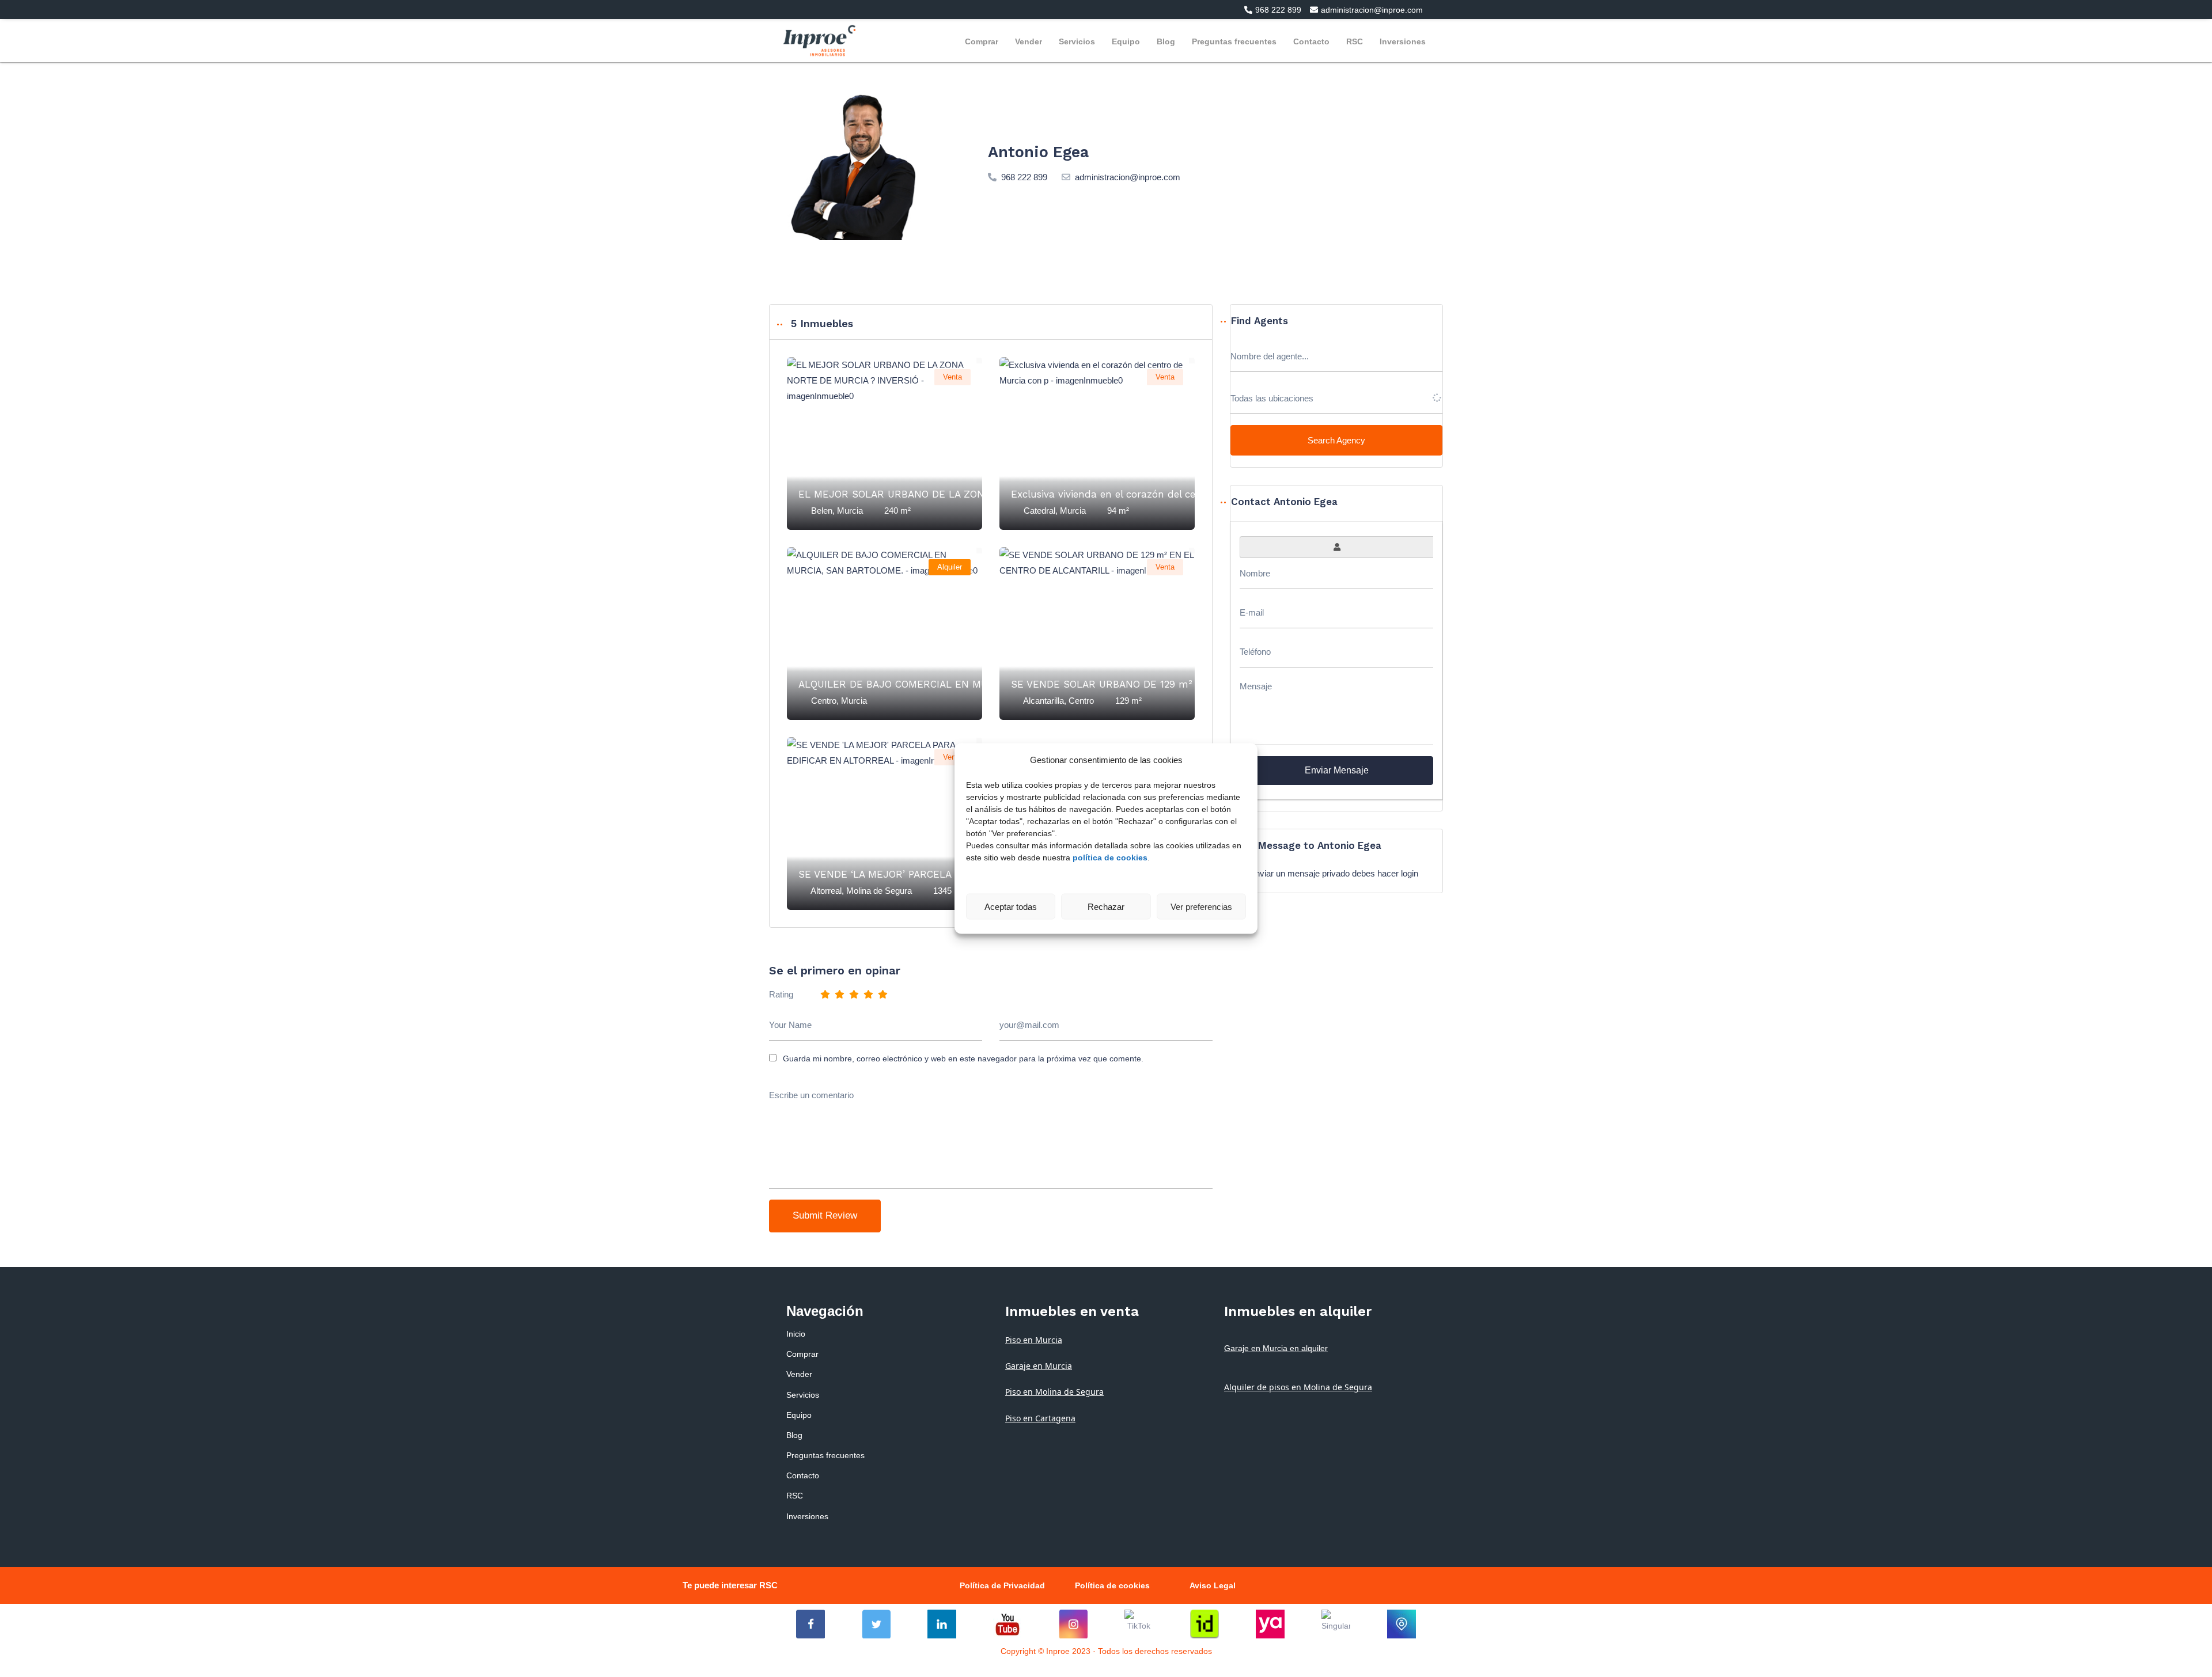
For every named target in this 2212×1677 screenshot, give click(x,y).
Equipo (1126, 41)
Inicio (796, 1334)
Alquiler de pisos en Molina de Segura (1298, 1387)
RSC (1355, 41)
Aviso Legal (1213, 1585)
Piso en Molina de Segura (1054, 1392)
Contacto (1311, 41)
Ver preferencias (1201, 906)
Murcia (850, 511)
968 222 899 (1024, 177)
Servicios (1077, 41)
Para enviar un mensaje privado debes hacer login (1324, 873)
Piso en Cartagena (1040, 1418)
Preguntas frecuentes (1234, 41)
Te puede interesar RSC (730, 1585)
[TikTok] (1139, 1624)
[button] (1268, 10)
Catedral (1039, 511)
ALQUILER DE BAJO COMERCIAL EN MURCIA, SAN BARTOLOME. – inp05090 (979, 684)
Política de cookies (1112, 1585)
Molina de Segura (879, 891)
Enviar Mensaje (1337, 770)
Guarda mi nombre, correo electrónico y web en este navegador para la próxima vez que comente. (963, 1058)
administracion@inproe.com (1128, 177)
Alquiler (950, 567)
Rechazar (1106, 906)
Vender (1029, 41)
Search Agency (1336, 440)
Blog (1166, 41)
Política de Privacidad (1002, 1585)
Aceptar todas (1011, 906)
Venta (952, 377)
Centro (824, 701)
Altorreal (826, 891)
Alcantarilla (1043, 701)
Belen (822, 511)
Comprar (982, 41)
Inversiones (1403, 41)
